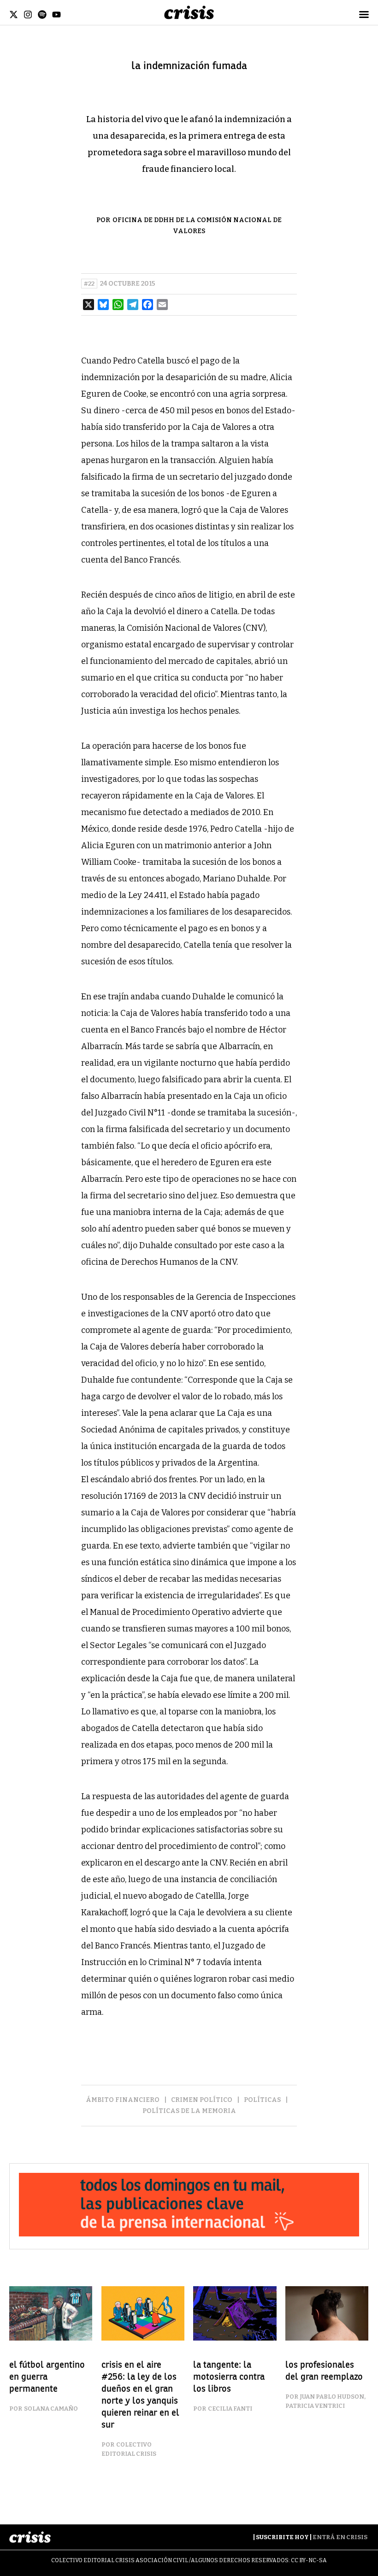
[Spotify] (42, 15)
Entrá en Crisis (340, 2537)
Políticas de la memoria (189, 2111)
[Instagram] (28, 15)
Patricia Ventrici (315, 2406)
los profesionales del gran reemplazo (324, 2371)
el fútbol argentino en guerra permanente (47, 2377)
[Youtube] (56, 15)
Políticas (262, 2100)
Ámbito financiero (123, 2100)
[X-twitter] (14, 15)
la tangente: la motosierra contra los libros (229, 2377)
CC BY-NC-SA (309, 2560)
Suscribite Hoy (282, 2537)
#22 (89, 284)
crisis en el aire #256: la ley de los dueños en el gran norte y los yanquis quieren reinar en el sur (140, 2395)
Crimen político (202, 2100)
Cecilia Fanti (230, 2409)
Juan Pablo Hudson (332, 2397)
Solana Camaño (51, 2409)
